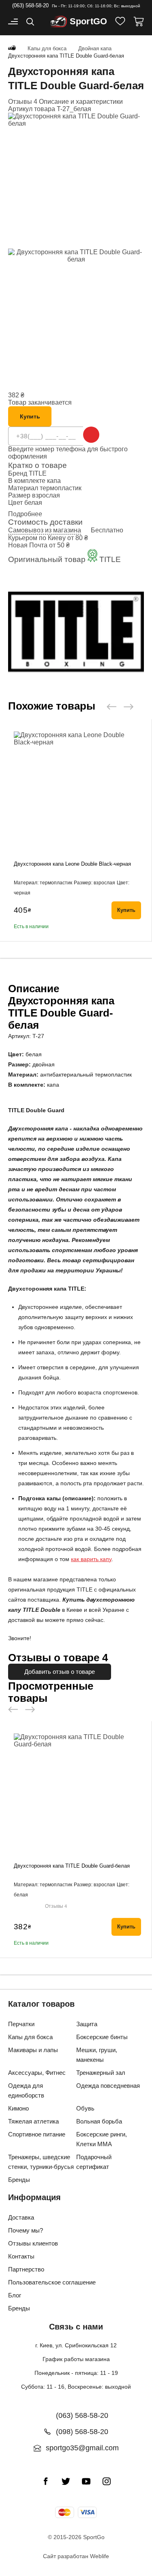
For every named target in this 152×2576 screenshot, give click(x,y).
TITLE (38, 473)
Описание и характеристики (81, 102)
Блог (15, 2295)
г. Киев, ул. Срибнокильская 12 (76, 2345)
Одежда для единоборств (26, 2090)
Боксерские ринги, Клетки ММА (102, 2139)
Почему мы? (26, 2230)
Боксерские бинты (102, 2037)
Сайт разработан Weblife (76, 2556)
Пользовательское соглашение (52, 2282)
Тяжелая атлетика (33, 2121)
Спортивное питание (37, 2134)
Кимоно (18, 2108)
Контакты (21, 2256)
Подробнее (25, 514)
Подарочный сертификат (94, 2162)
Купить (30, 416)
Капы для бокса (30, 2037)
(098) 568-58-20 (82, 2432)
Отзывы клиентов (33, 2243)
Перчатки (21, 2024)
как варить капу (91, 1559)
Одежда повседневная (108, 2086)
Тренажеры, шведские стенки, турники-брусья (41, 2162)
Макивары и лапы (33, 2050)
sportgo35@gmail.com (82, 2448)
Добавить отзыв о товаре (60, 1672)
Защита (87, 2024)
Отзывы (56, 1906)
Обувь (85, 2108)
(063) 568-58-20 (30, 5)
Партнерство (26, 2269)
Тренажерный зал (101, 2073)
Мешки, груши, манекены (97, 2055)
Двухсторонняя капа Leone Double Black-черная (72, 864)
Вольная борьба (99, 2121)
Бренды (19, 2180)
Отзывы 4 (23, 102)
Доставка (21, 2217)
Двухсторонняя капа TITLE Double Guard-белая (72, 1866)
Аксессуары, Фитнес (37, 2073)
